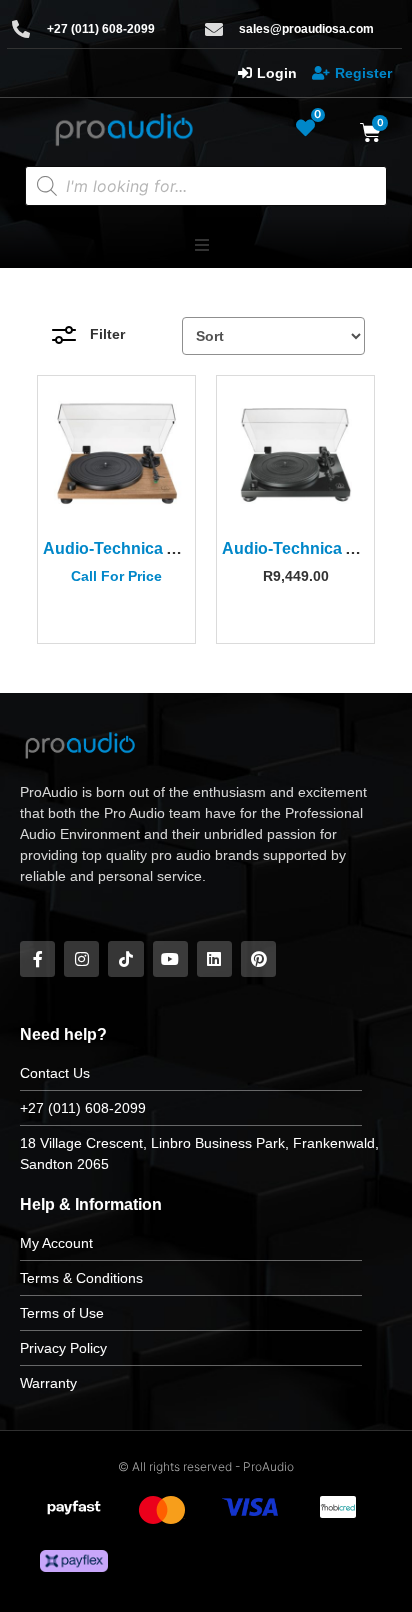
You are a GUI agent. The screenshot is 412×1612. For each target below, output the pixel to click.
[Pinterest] (258, 958)
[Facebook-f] (37, 958)
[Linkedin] (214, 958)
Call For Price (116, 576)
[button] (202, 245)
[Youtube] (170, 958)
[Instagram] (81, 958)
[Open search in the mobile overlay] (206, 186)
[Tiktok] (125, 958)
